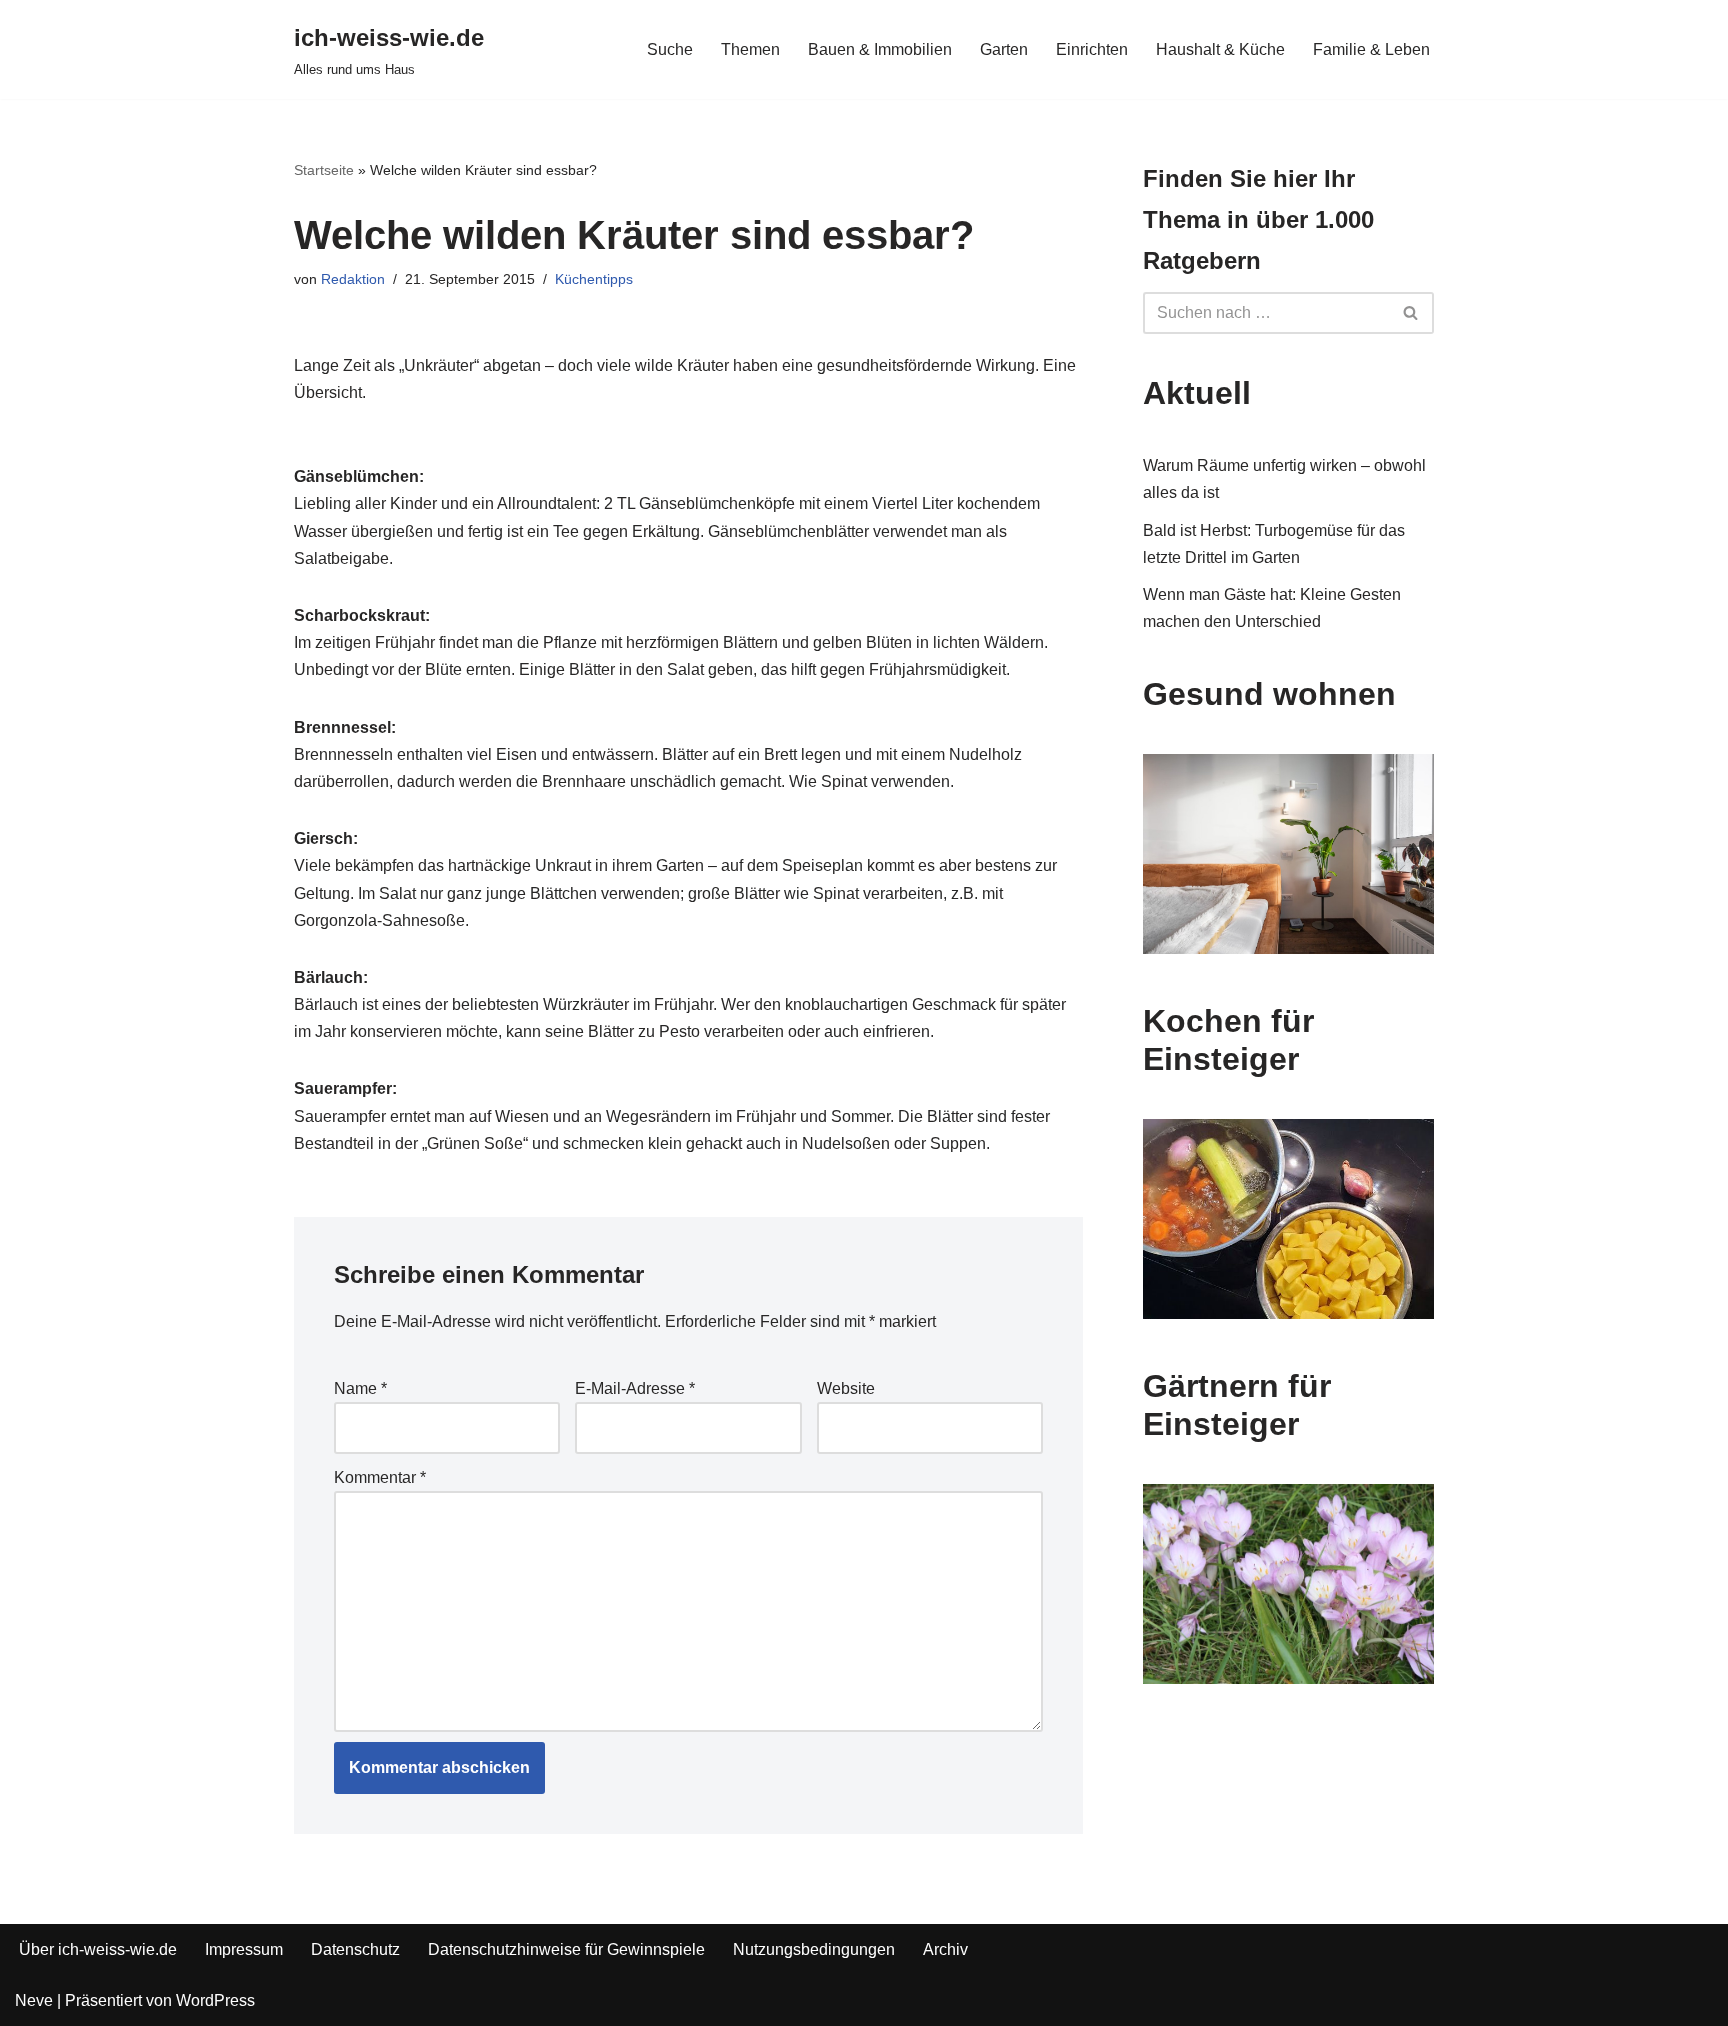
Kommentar (380, 1477)
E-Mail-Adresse (635, 1388)
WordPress (215, 2000)
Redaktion (353, 279)
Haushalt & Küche (1220, 49)
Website (846, 1388)
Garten (1004, 49)
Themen (750, 49)
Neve (34, 2000)
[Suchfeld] (1411, 313)
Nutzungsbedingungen (814, 1949)
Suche (670, 49)
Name (360, 1388)
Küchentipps (594, 279)
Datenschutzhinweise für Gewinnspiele (566, 1949)
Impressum (244, 1949)
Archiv (945, 1949)
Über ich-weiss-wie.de (98, 1949)
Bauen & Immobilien (880, 49)
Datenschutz (355, 1949)
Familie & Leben (1371, 49)
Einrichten (1092, 49)
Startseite (324, 170)
